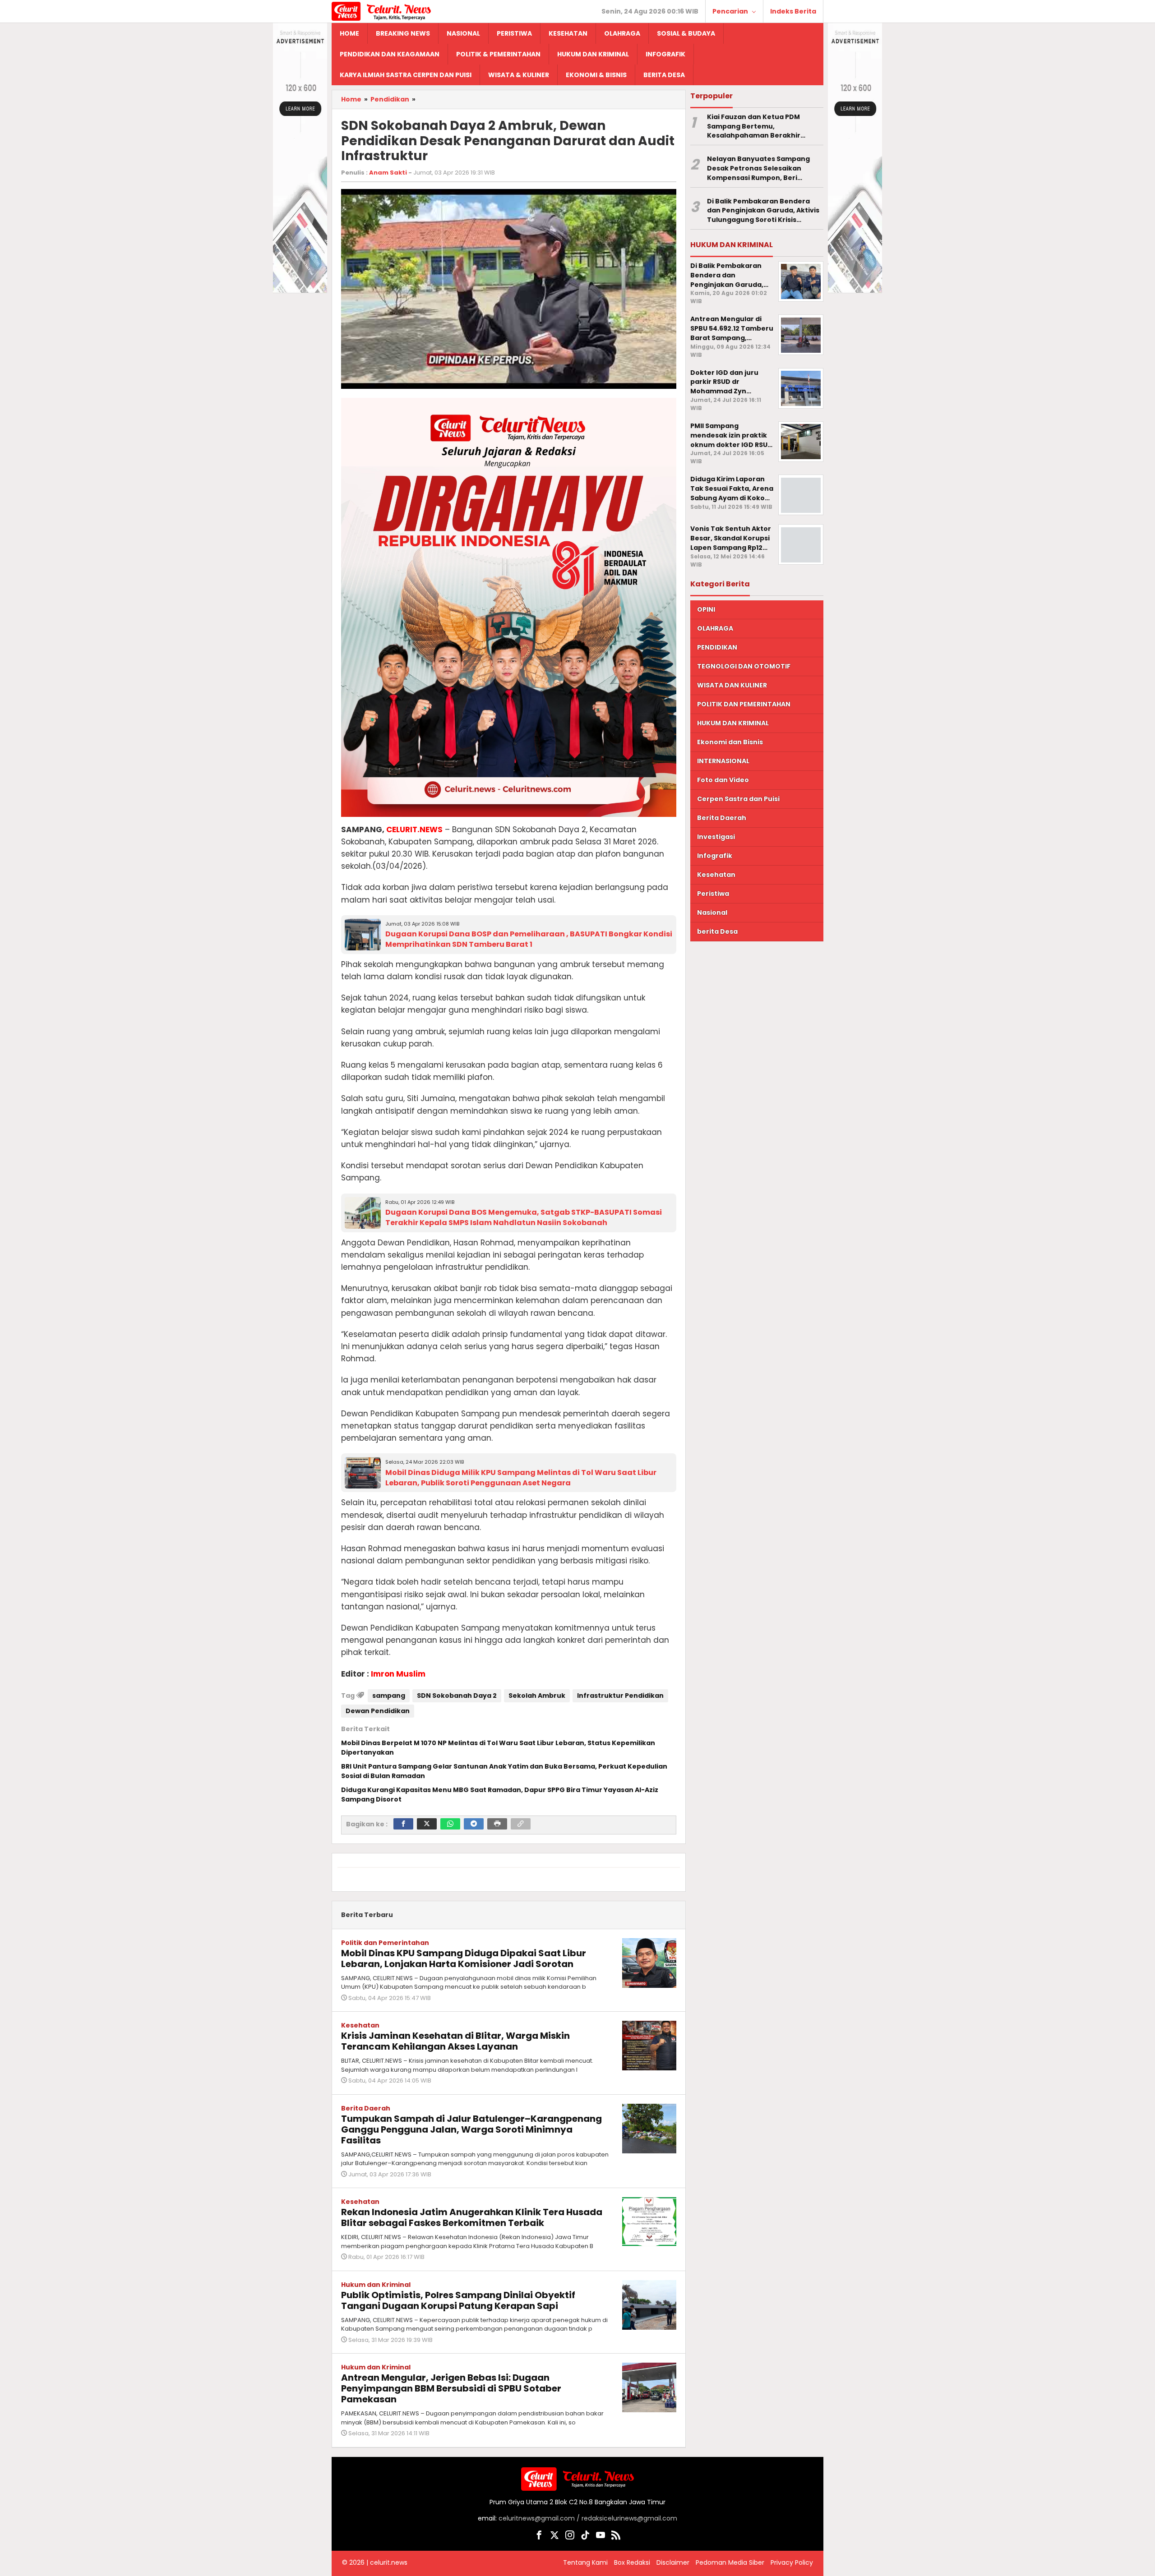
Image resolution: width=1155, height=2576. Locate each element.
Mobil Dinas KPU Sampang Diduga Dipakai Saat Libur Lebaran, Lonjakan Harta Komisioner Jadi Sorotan (464, 1958)
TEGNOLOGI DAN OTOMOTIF (744, 666)
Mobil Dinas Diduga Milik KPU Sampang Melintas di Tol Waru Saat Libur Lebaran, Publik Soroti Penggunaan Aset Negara (521, 1478)
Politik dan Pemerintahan (385, 1943)
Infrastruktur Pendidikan (620, 1696)
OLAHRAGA (715, 628)
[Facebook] (403, 1824)
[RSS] (616, 2537)
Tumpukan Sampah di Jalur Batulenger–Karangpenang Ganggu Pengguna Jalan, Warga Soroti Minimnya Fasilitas (471, 2129)
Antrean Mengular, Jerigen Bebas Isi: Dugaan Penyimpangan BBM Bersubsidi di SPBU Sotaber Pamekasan (451, 2388)
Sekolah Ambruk (537, 1696)
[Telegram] (474, 1824)
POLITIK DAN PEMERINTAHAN (744, 704)
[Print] (497, 1824)
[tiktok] (585, 2537)
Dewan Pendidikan (378, 1711)
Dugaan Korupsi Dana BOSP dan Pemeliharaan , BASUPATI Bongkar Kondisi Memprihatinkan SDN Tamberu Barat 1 (529, 939)
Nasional (712, 912)
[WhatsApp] (450, 1824)
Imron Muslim (398, 1674)
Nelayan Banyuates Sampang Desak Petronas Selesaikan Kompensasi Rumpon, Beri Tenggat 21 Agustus (758, 168)
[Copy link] (521, 1824)
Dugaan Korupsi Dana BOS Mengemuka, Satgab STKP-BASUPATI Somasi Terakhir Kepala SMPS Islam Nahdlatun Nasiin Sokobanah (524, 1217)
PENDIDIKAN (717, 647)
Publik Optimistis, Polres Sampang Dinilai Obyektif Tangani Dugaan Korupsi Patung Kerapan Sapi (458, 2300)
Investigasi (716, 837)
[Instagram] (570, 2537)
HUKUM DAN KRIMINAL (733, 723)
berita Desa (717, 931)
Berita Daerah (366, 2108)
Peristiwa (713, 894)
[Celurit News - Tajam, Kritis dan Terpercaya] (381, 11)
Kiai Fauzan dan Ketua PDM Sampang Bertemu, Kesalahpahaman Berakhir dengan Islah (754, 126)
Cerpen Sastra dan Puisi (738, 799)
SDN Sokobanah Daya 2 (457, 1696)
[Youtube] (601, 2537)
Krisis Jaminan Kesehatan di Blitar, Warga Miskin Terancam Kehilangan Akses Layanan (455, 2041)
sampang (389, 1696)
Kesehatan (360, 2025)
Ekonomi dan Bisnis (730, 742)
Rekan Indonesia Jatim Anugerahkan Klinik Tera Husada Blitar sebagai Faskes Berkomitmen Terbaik (472, 2217)
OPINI (706, 609)
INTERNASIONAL (723, 761)
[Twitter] (427, 1824)
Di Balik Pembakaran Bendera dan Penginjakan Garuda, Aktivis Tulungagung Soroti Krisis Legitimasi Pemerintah (763, 211)
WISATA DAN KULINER (732, 685)
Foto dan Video (723, 780)
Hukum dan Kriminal (376, 2285)
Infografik (715, 856)
